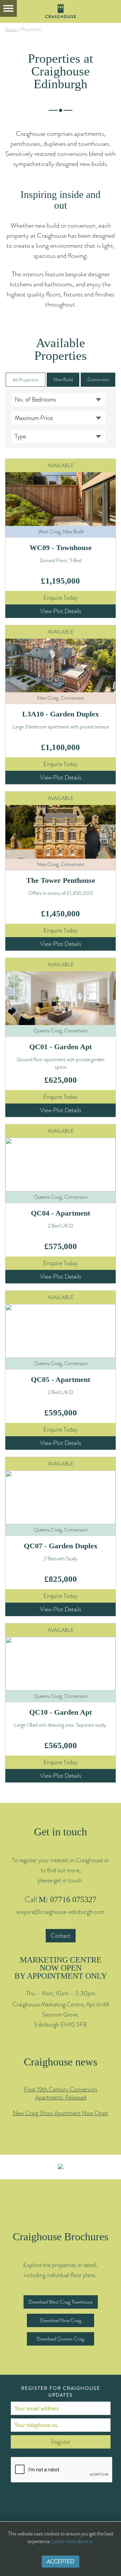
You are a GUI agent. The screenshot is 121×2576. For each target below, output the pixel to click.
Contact (61, 1936)
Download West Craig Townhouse (61, 2302)
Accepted (61, 2561)
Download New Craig (61, 2320)
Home (11, 29)
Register (61, 2442)
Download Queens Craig (61, 2339)
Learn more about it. (73, 2541)
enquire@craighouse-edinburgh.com (61, 1912)
